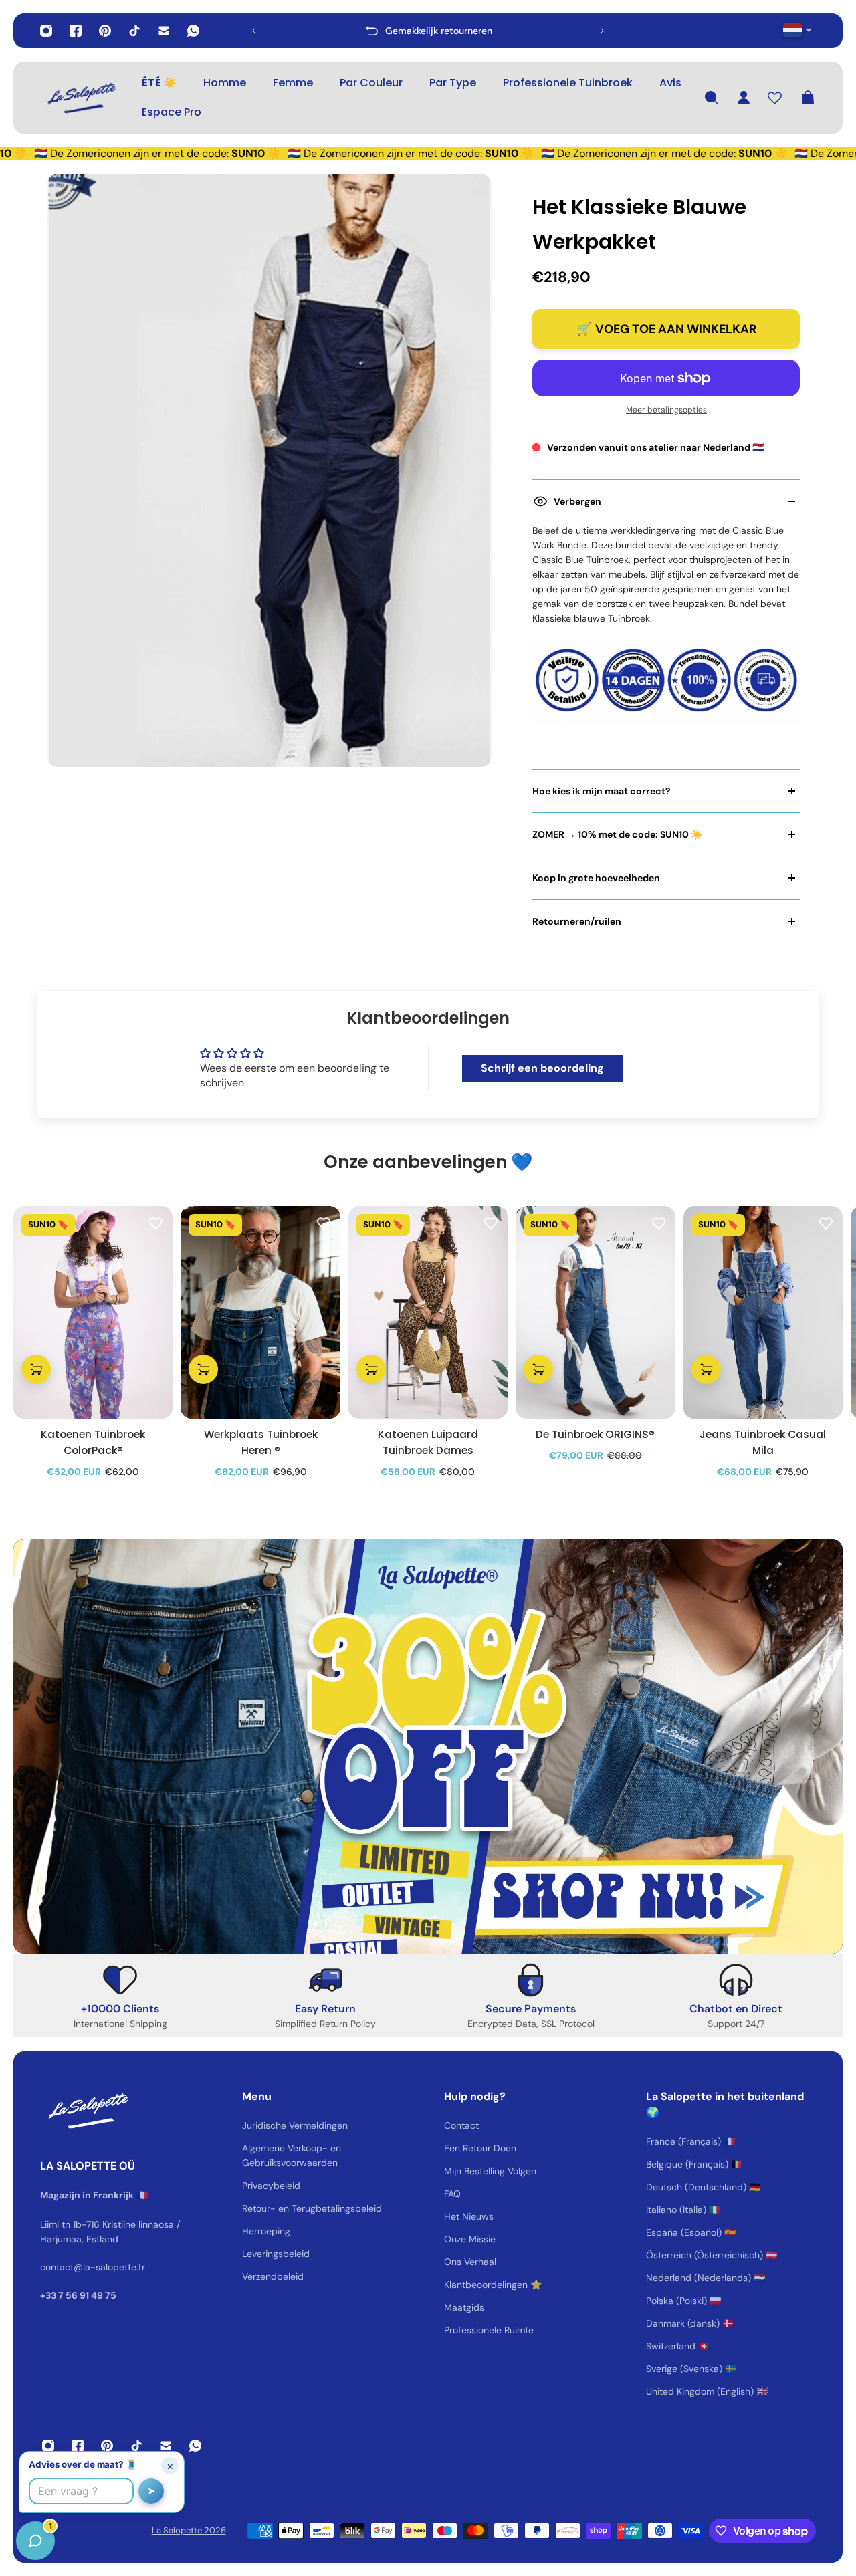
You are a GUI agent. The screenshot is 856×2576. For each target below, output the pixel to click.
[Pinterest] (105, 31)
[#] (428, 1746)
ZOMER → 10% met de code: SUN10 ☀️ (617, 834)
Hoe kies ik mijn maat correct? (602, 791)
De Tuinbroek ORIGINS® (595, 1434)
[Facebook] (76, 31)
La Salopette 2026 (189, 2530)
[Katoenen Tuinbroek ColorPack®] (93, 1312)
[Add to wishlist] (156, 1223)
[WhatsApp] (193, 31)
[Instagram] (46, 31)
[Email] (164, 31)
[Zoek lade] (712, 98)
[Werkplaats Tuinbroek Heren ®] (260, 1312)
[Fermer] (211, 2235)
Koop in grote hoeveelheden (596, 878)
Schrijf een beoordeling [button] (542, 1068)
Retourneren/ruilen (577, 921)
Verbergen (577, 501)
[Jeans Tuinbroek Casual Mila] (763, 1312)
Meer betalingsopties (666, 410)
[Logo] (80, 98)
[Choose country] (797, 30)
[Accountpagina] (744, 98)
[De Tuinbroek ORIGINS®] (595, 1312)
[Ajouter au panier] (36, 1369)
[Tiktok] (134, 31)
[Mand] (808, 98)
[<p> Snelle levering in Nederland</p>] (428, 31)
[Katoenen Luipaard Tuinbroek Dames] (428, 1312)
